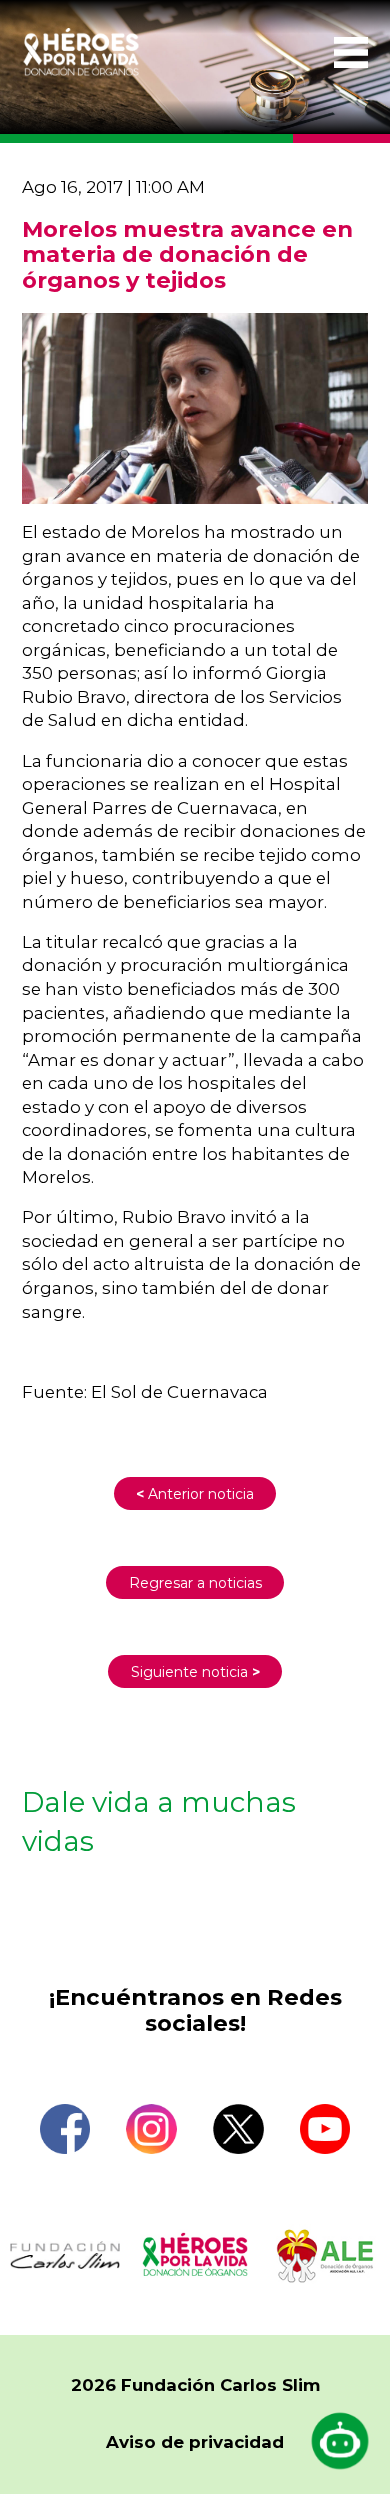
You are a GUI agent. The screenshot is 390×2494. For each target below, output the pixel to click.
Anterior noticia (195, 1494)
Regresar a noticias (195, 1583)
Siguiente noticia (195, 1672)
